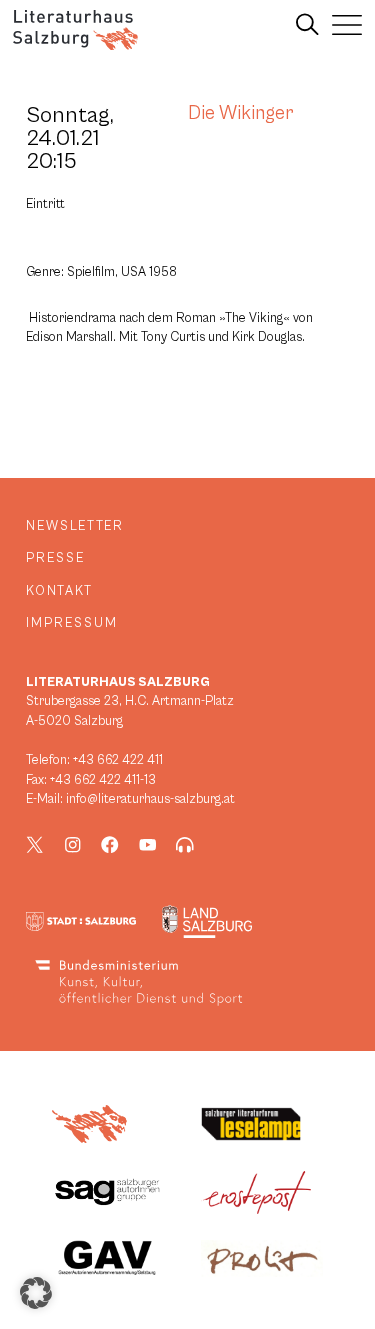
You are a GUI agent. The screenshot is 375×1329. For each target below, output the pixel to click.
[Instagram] (73, 845)
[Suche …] (307, 25)
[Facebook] (110, 845)
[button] (36, 1293)
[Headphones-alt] (185, 845)
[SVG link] (75, 30)
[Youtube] (148, 845)
